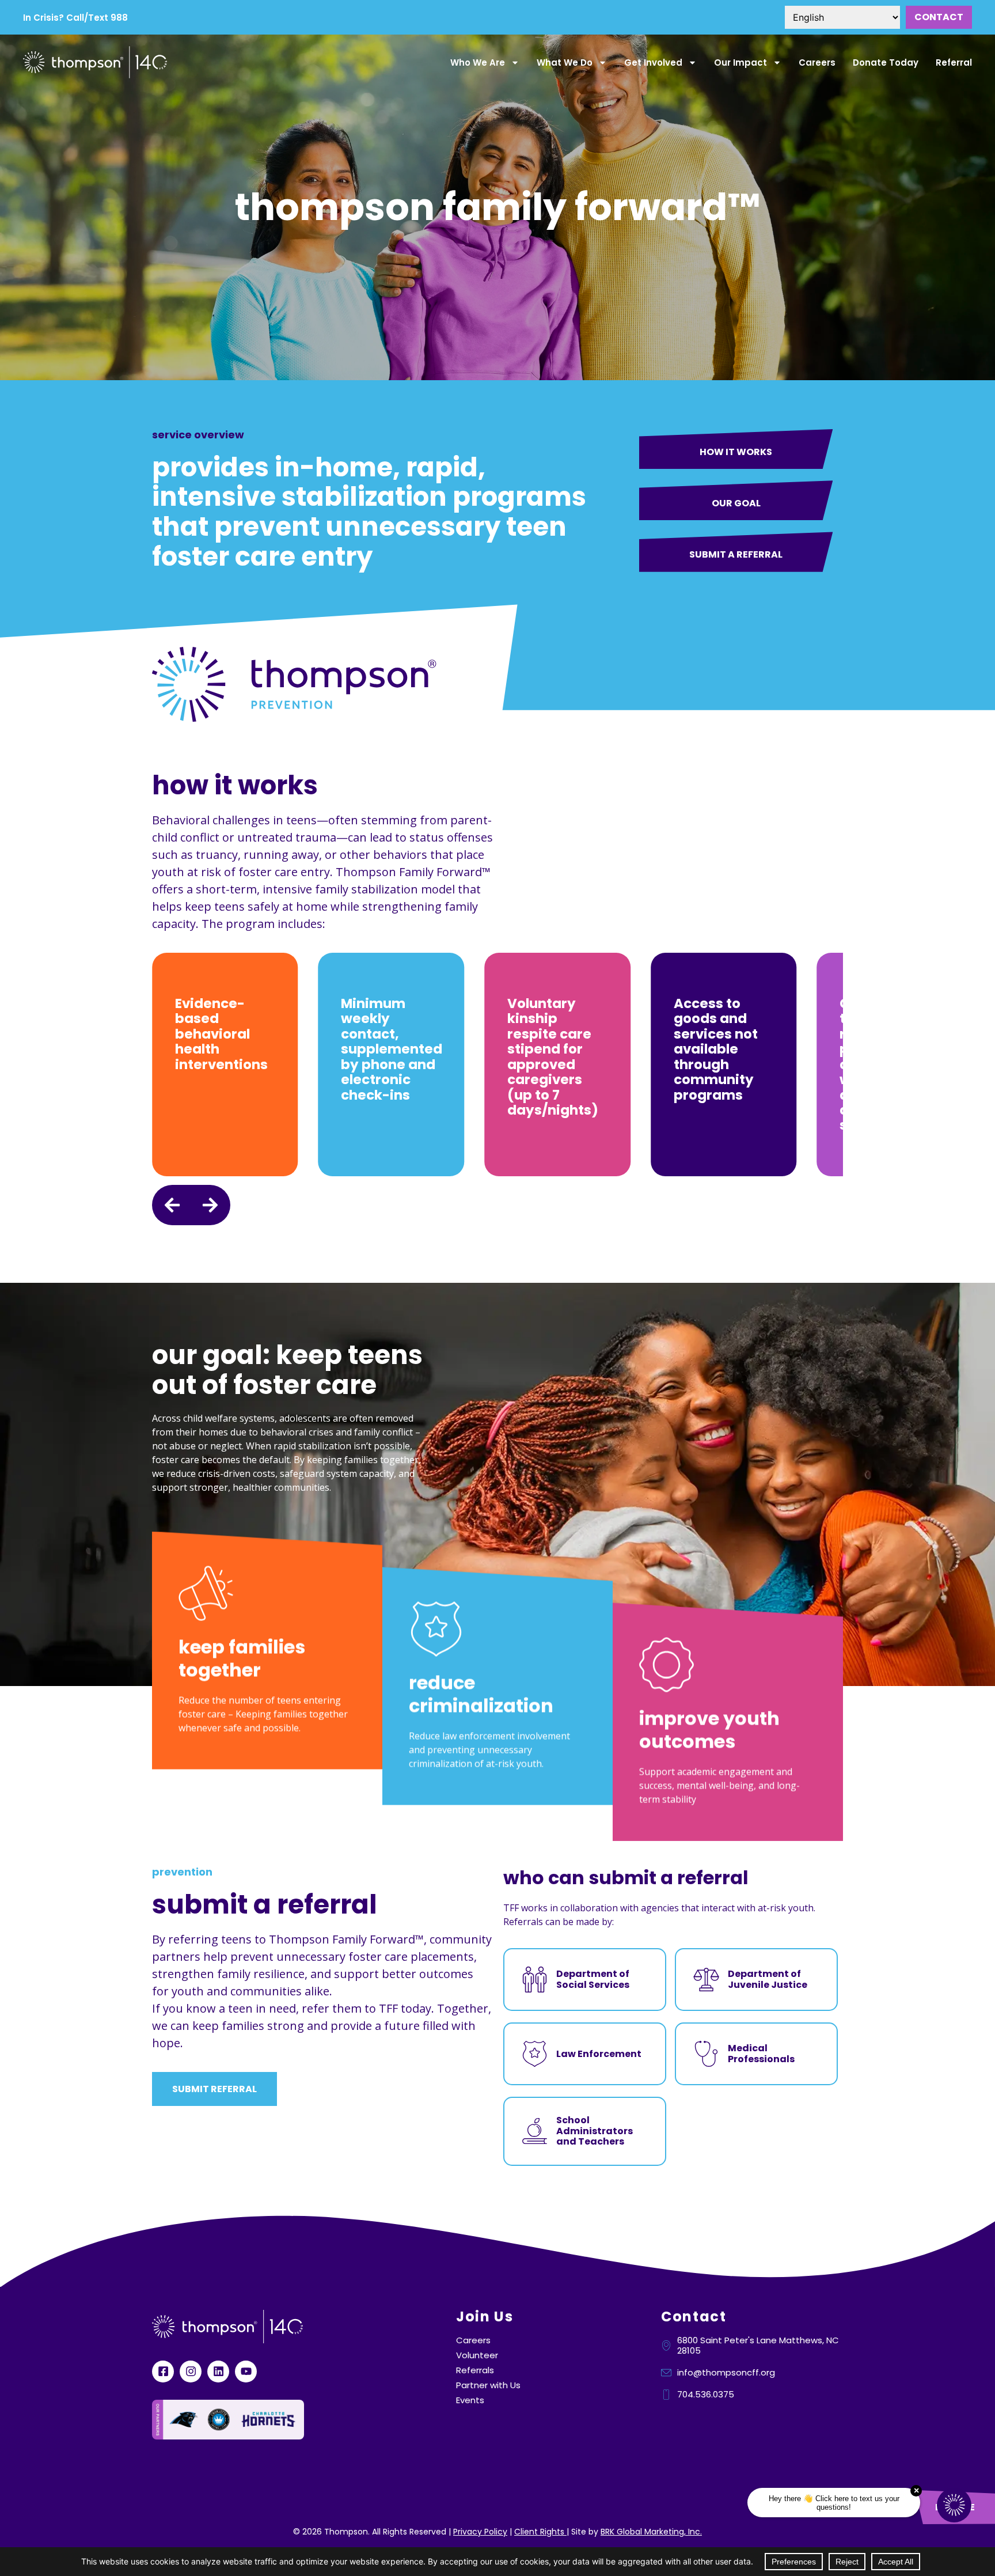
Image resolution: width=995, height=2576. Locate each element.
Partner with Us (488, 2385)
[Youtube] (246, 2372)
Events (470, 2400)
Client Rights (540, 2532)
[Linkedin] (218, 2372)
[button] (172, 1205)
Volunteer (477, 2355)
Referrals (475, 2370)
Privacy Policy (480, 2532)
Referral (954, 62)
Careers (817, 62)
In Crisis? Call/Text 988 (75, 18)
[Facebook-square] (163, 2372)
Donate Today (886, 62)
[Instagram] (191, 2372)
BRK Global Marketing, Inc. (651, 2532)
